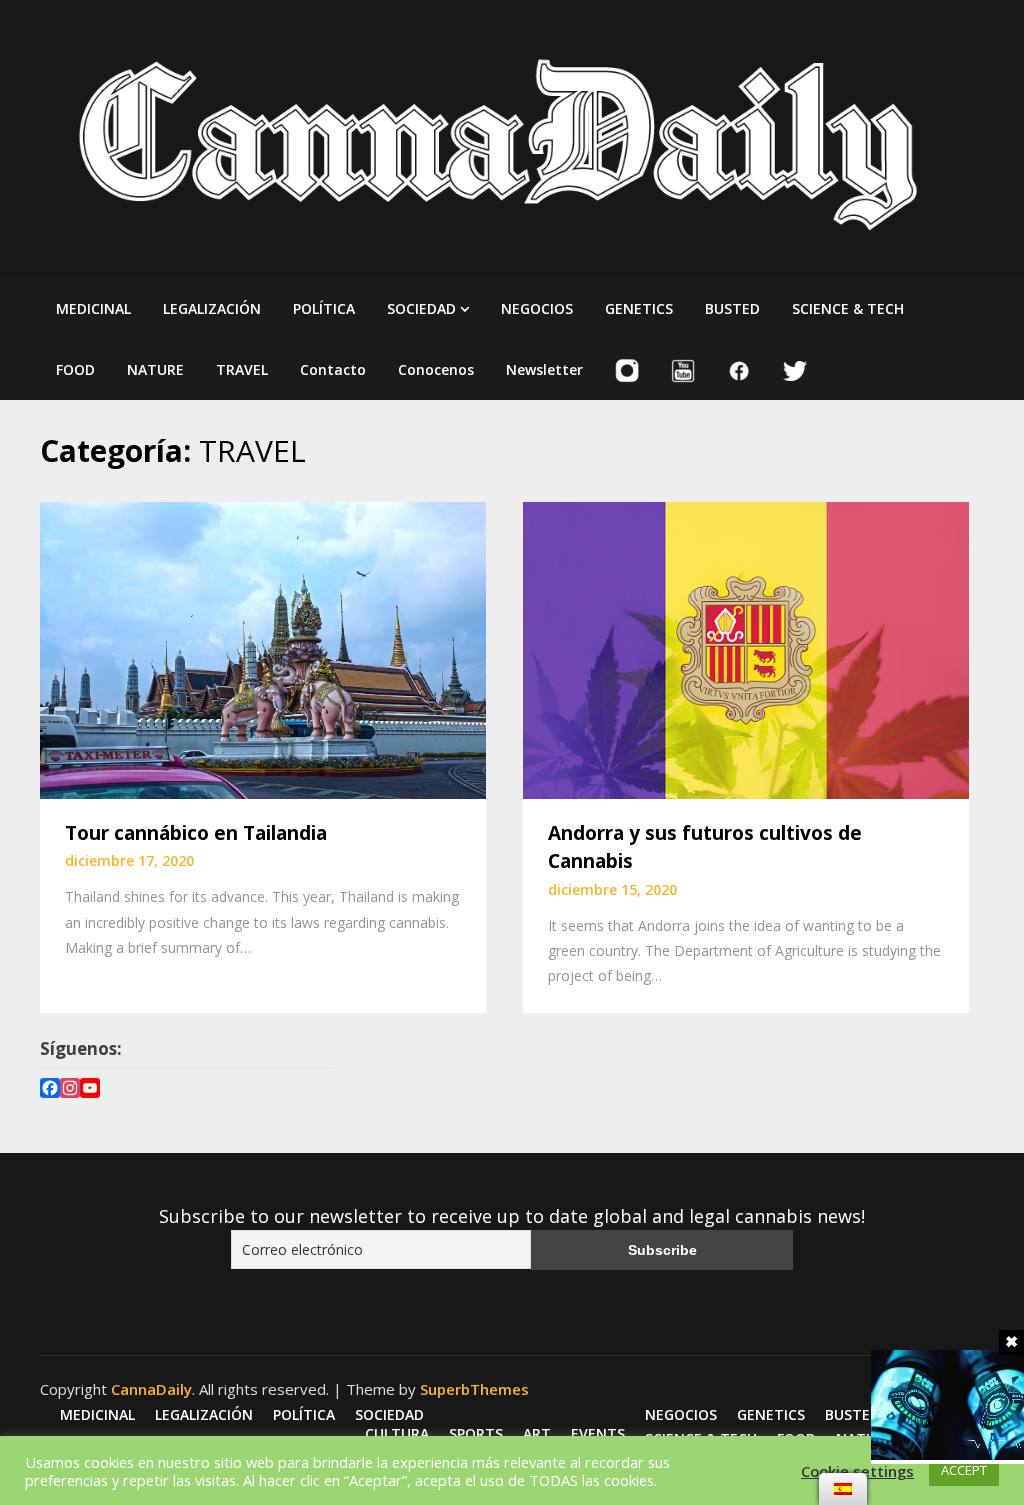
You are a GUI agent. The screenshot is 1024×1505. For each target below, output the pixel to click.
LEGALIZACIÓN (212, 308)
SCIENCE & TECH (848, 308)
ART (537, 1434)
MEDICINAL (93, 308)
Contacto (333, 369)
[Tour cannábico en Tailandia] (263, 648)
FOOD (75, 369)
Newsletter (544, 369)
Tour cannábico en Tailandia (196, 833)
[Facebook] (50, 1090)
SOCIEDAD (421, 308)
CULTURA (397, 1434)
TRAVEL (242, 369)
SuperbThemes (474, 1389)
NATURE (155, 369)
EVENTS (598, 1434)
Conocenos (436, 369)
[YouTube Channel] (90, 1090)
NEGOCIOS (537, 308)
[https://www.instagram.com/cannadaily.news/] (70, 1090)
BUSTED (732, 308)
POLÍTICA (324, 308)
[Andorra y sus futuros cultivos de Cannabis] (746, 648)
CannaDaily (151, 1389)
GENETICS (639, 308)
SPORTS (476, 1434)
